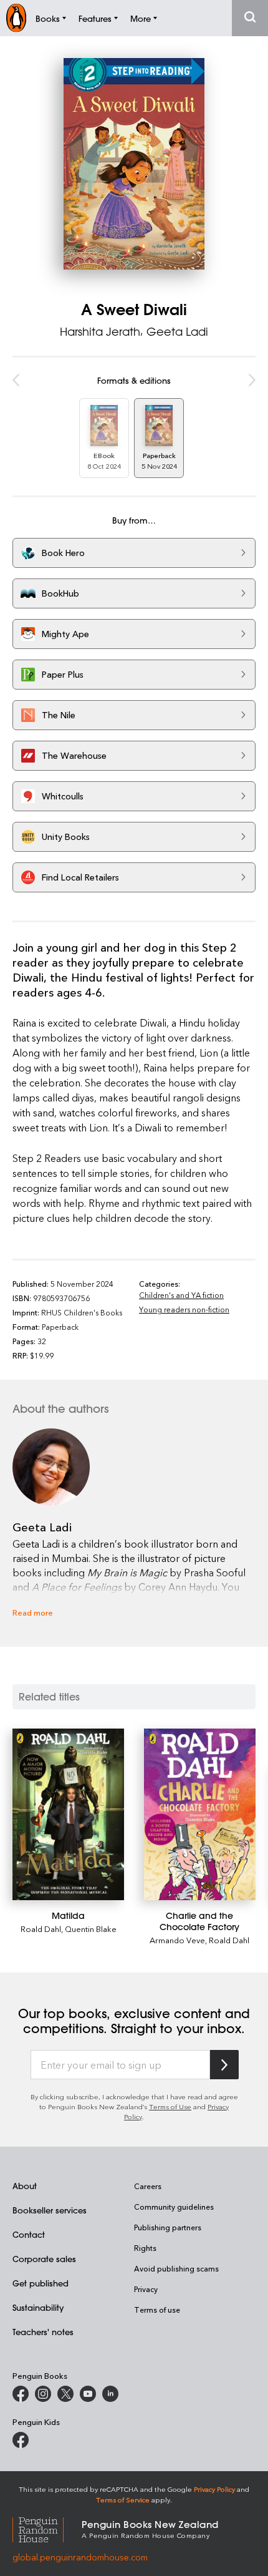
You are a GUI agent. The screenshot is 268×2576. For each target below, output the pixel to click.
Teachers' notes (43, 2332)
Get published (41, 2283)
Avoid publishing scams (176, 2268)
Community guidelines (174, 2207)
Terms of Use (170, 2106)
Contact (29, 2234)
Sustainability (38, 2307)
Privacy (146, 2289)
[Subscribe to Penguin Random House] (224, 2065)
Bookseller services (50, 2210)
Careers (148, 2186)
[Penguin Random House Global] (47, 2528)
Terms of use (157, 2310)
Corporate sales (44, 2259)
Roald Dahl (41, 1929)
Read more (33, 1612)
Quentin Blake (91, 1929)
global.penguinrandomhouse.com (80, 2557)
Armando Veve (177, 1940)
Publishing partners (168, 2227)
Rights (145, 2248)
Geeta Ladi (177, 331)
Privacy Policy (214, 2489)
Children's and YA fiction (181, 1295)
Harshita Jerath (100, 331)
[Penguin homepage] (16, 18)
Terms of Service (123, 2500)
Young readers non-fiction (184, 1309)
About (25, 2186)
